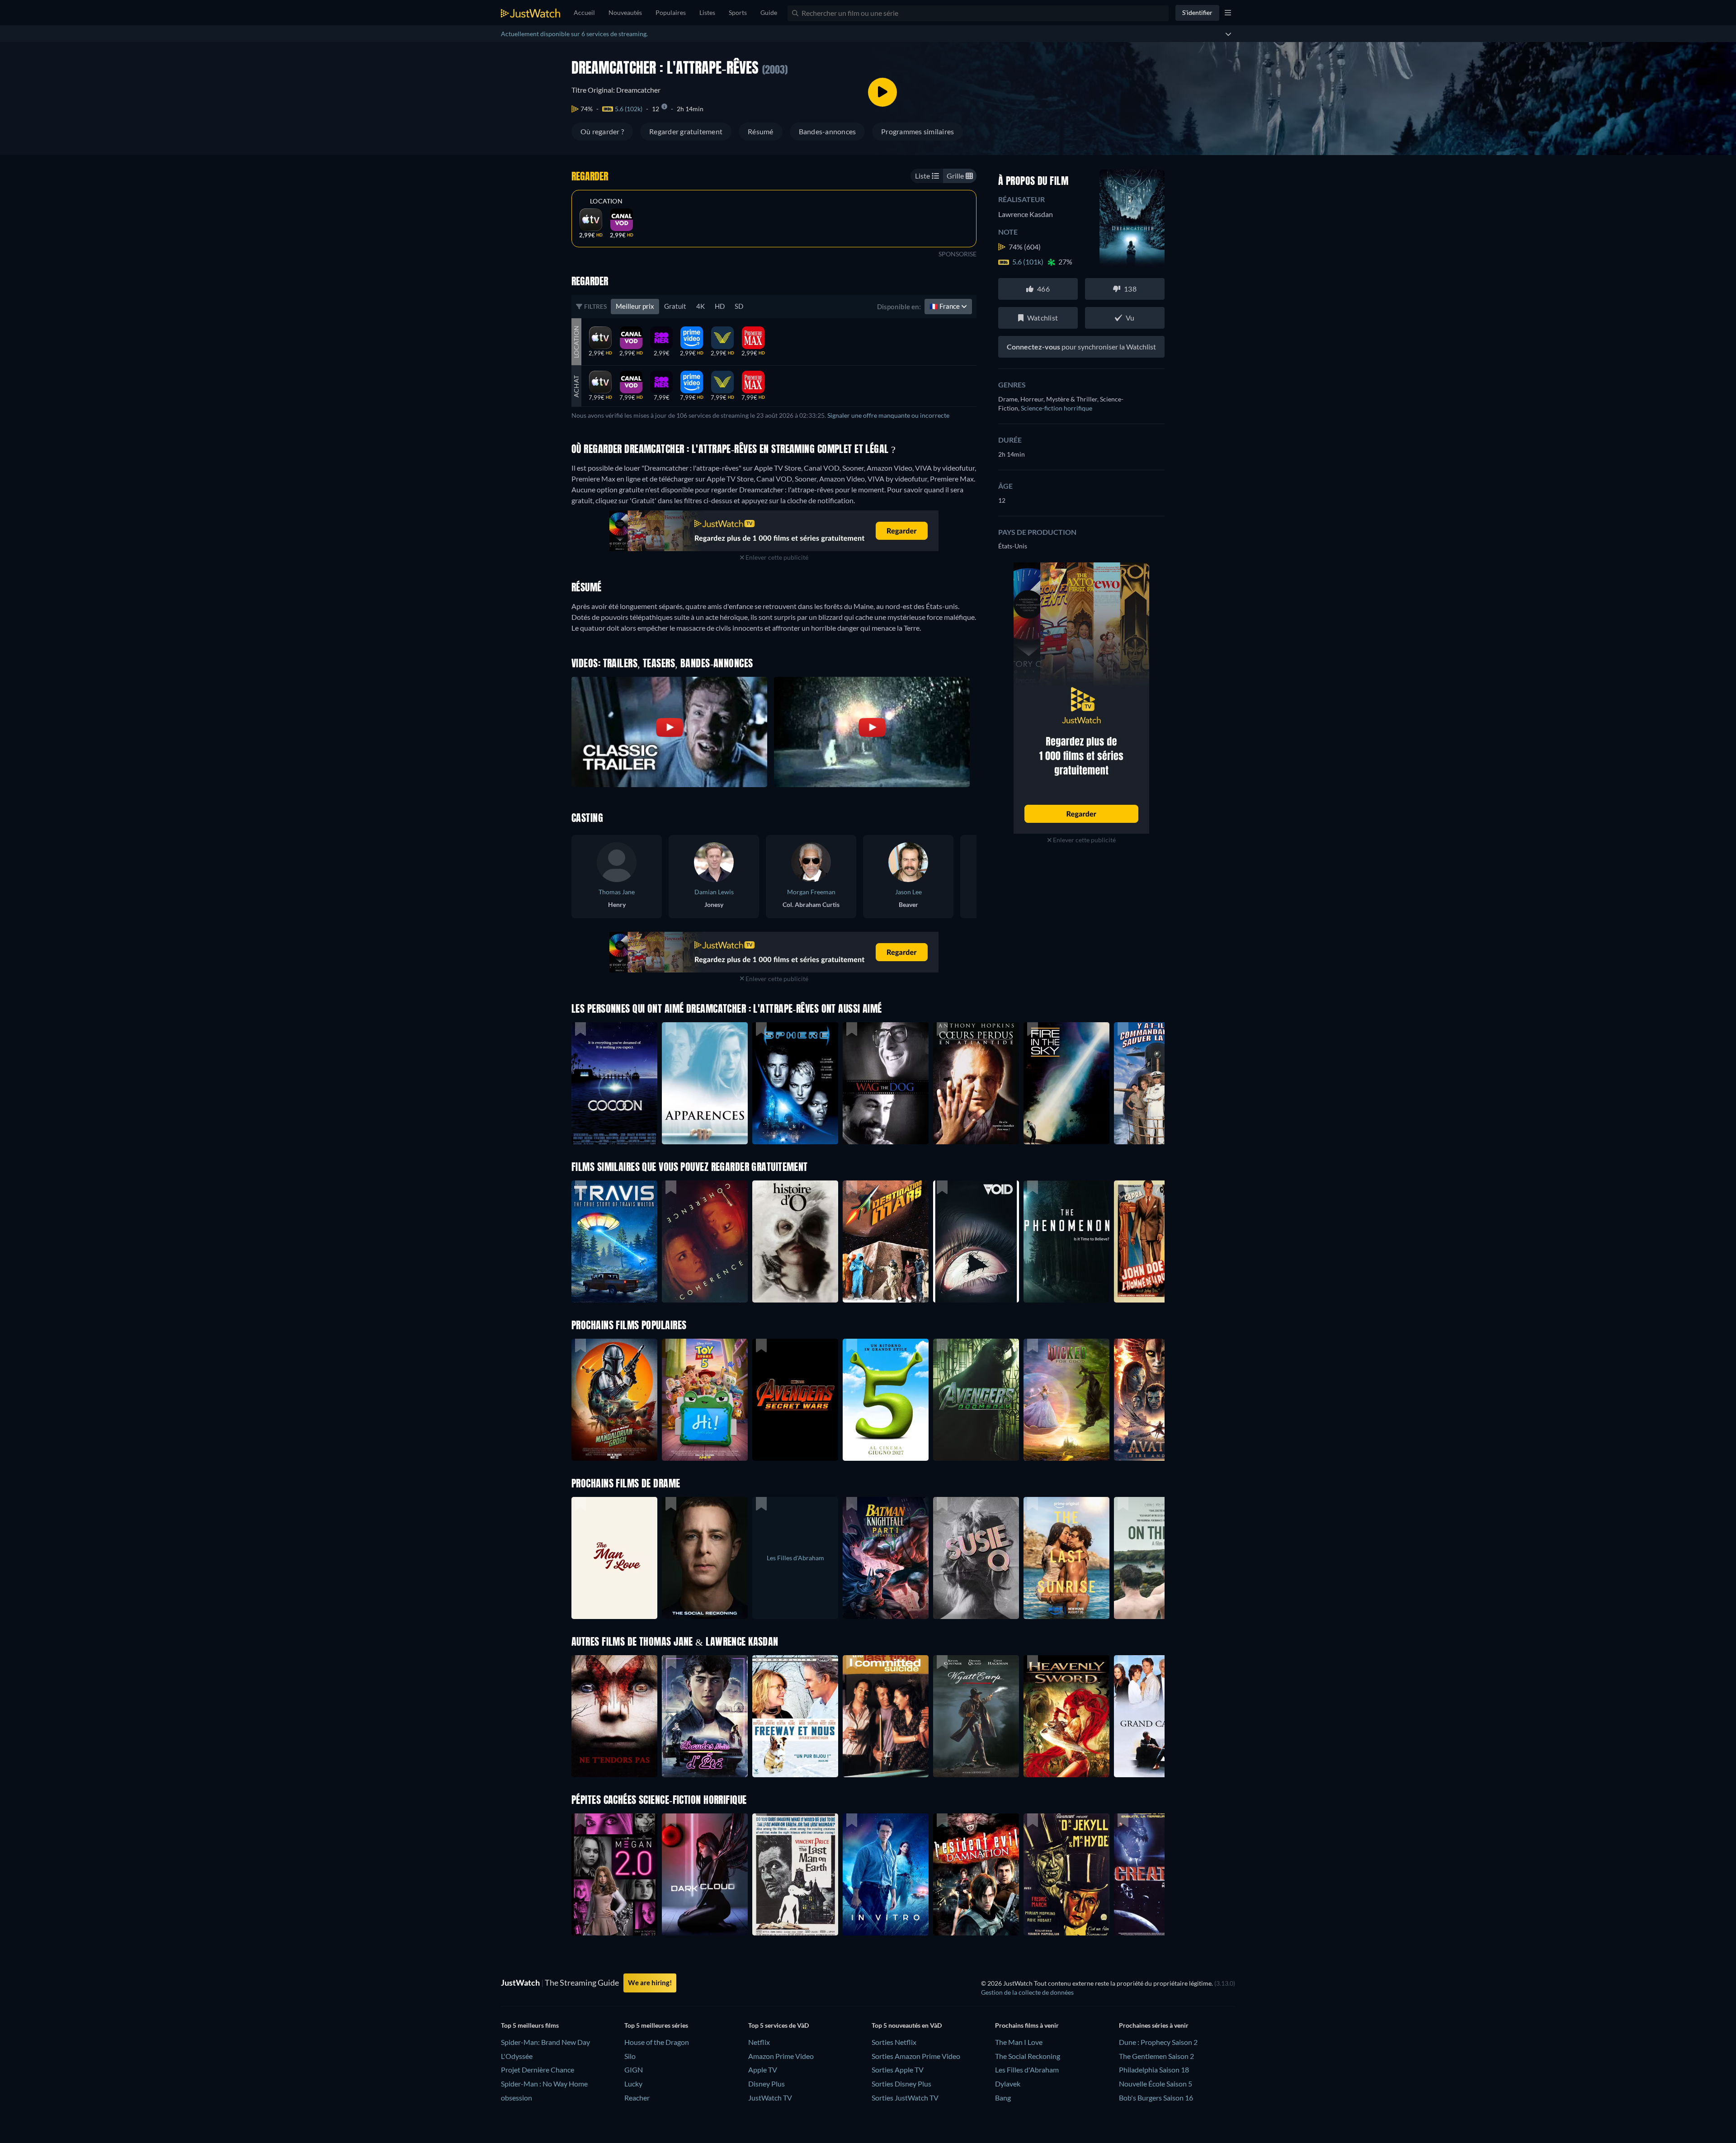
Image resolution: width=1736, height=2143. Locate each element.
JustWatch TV (770, 2098)
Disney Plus (767, 2084)
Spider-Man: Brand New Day (545, 2042)
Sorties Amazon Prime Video (916, 2056)
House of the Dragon (657, 2042)
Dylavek (1008, 2084)
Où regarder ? (602, 131)
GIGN (634, 2070)
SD (739, 306)
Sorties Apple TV (898, 2070)
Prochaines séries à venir (1154, 2025)
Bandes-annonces (828, 131)
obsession (517, 2098)
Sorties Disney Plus (901, 2084)
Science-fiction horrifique (1057, 408)
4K (701, 306)
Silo (630, 2056)
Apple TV (763, 2070)
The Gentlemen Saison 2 (1156, 2056)
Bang (1003, 2098)
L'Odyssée (517, 2056)
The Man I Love (1019, 2042)
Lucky (633, 2084)
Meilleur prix (635, 306)
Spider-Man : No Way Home (544, 2084)
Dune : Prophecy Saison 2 (1158, 2042)
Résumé (760, 131)
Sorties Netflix (894, 2042)
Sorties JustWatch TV (905, 2098)
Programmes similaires (918, 131)
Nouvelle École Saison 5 (1156, 2084)
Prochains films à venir (1027, 2025)
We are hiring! (650, 1983)
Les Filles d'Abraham (1027, 2070)
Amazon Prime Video (781, 2056)
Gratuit (675, 306)
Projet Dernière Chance (538, 2070)
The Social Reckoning (1028, 2056)
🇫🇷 (945, 306)
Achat (576, 386)
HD (720, 306)
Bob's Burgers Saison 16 (1156, 2098)
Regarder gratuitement (686, 131)
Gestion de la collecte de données (1027, 1992)
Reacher (637, 2098)
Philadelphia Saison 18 (1154, 2070)
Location (606, 201)
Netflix (759, 2042)
